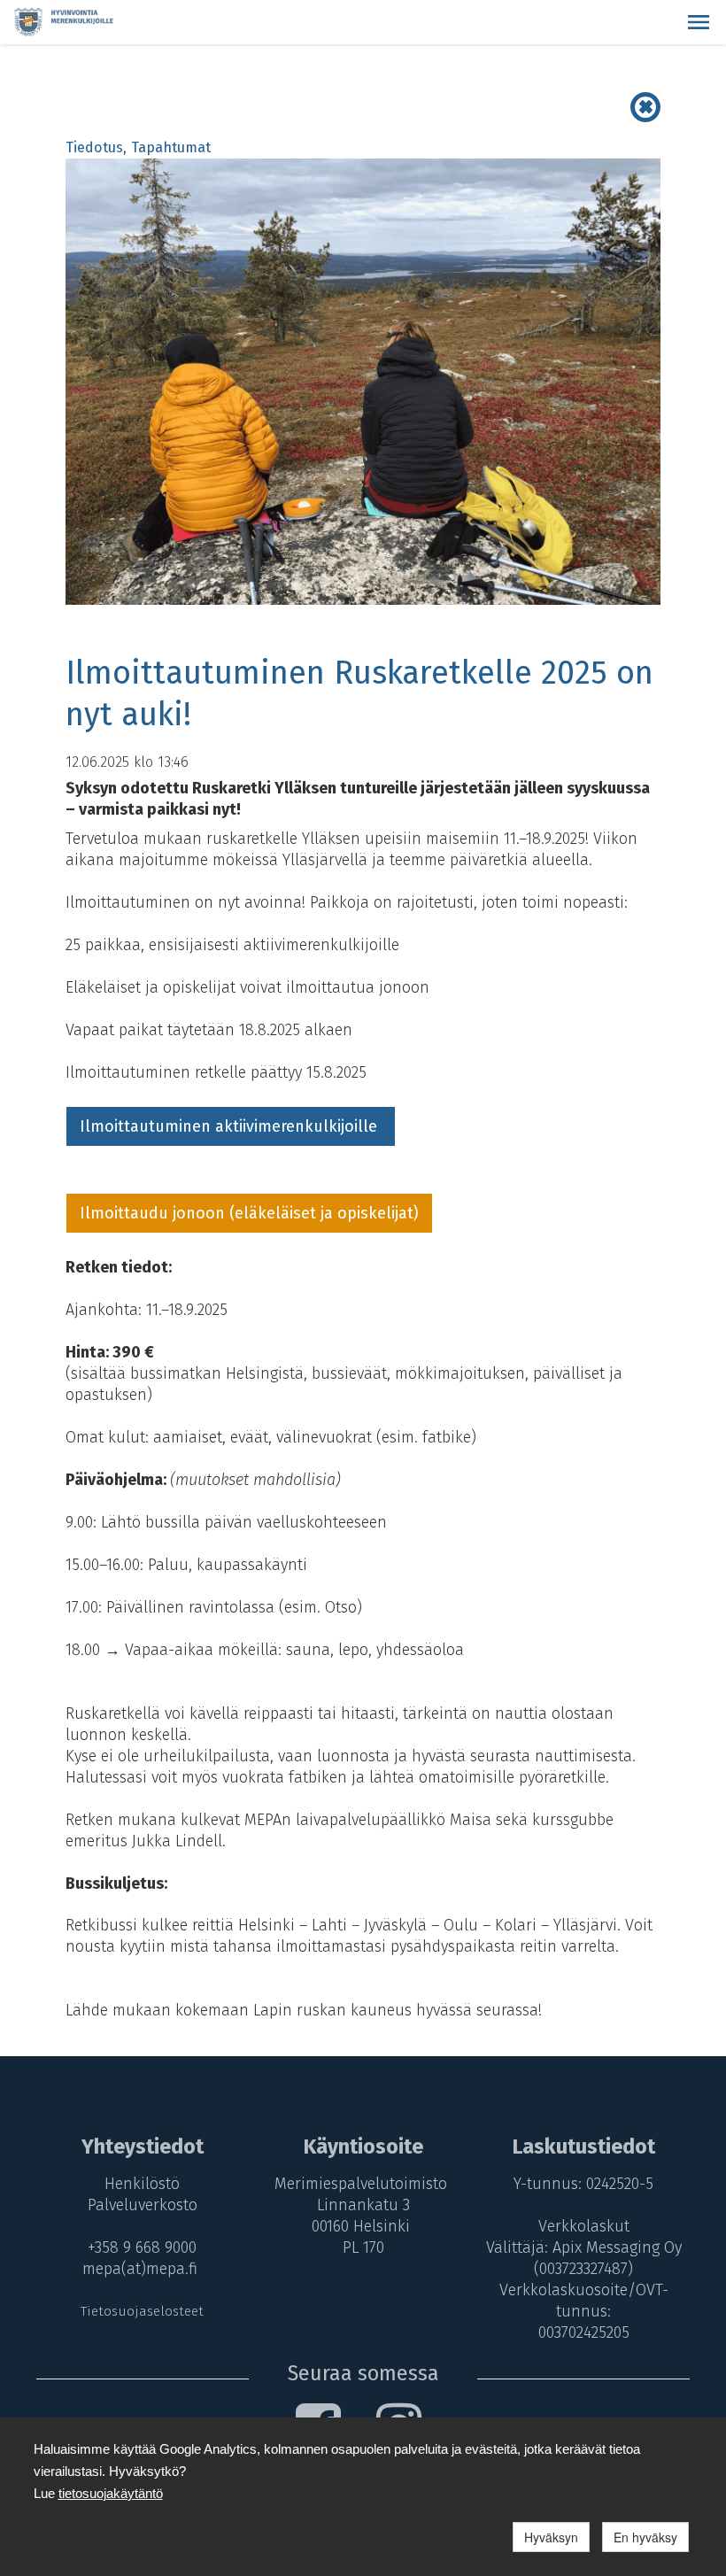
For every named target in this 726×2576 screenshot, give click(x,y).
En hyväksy (645, 2537)
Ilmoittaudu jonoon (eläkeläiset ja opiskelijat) (249, 1213)
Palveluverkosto (143, 2205)
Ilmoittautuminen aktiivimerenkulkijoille (231, 1126)
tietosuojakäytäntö (111, 2493)
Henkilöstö (142, 2184)
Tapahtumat (171, 147)
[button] (699, 22)
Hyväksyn (551, 2537)
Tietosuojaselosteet (142, 2311)
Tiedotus (94, 147)
